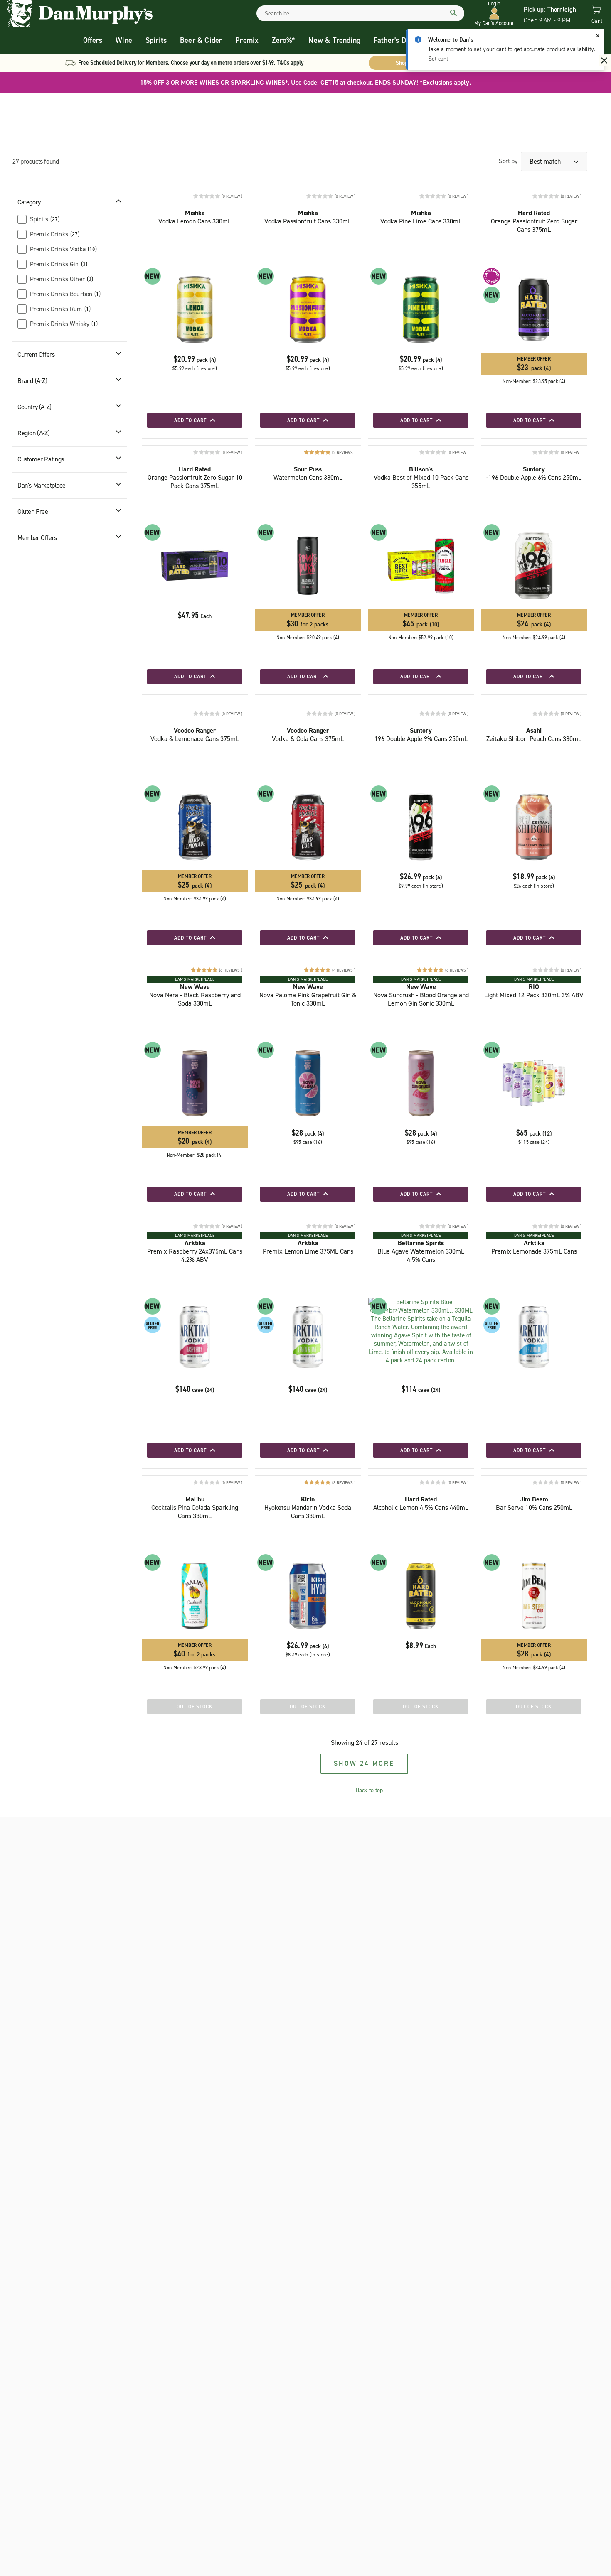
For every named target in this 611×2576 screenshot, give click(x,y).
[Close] (598, 36)
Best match (546, 161)
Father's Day (394, 40)
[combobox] (360, 13)
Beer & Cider (201, 40)
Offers (93, 40)
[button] (494, 13)
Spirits (156, 40)
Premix (247, 40)
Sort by (508, 161)
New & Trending (334, 40)
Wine (124, 40)
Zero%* (283, 40)
